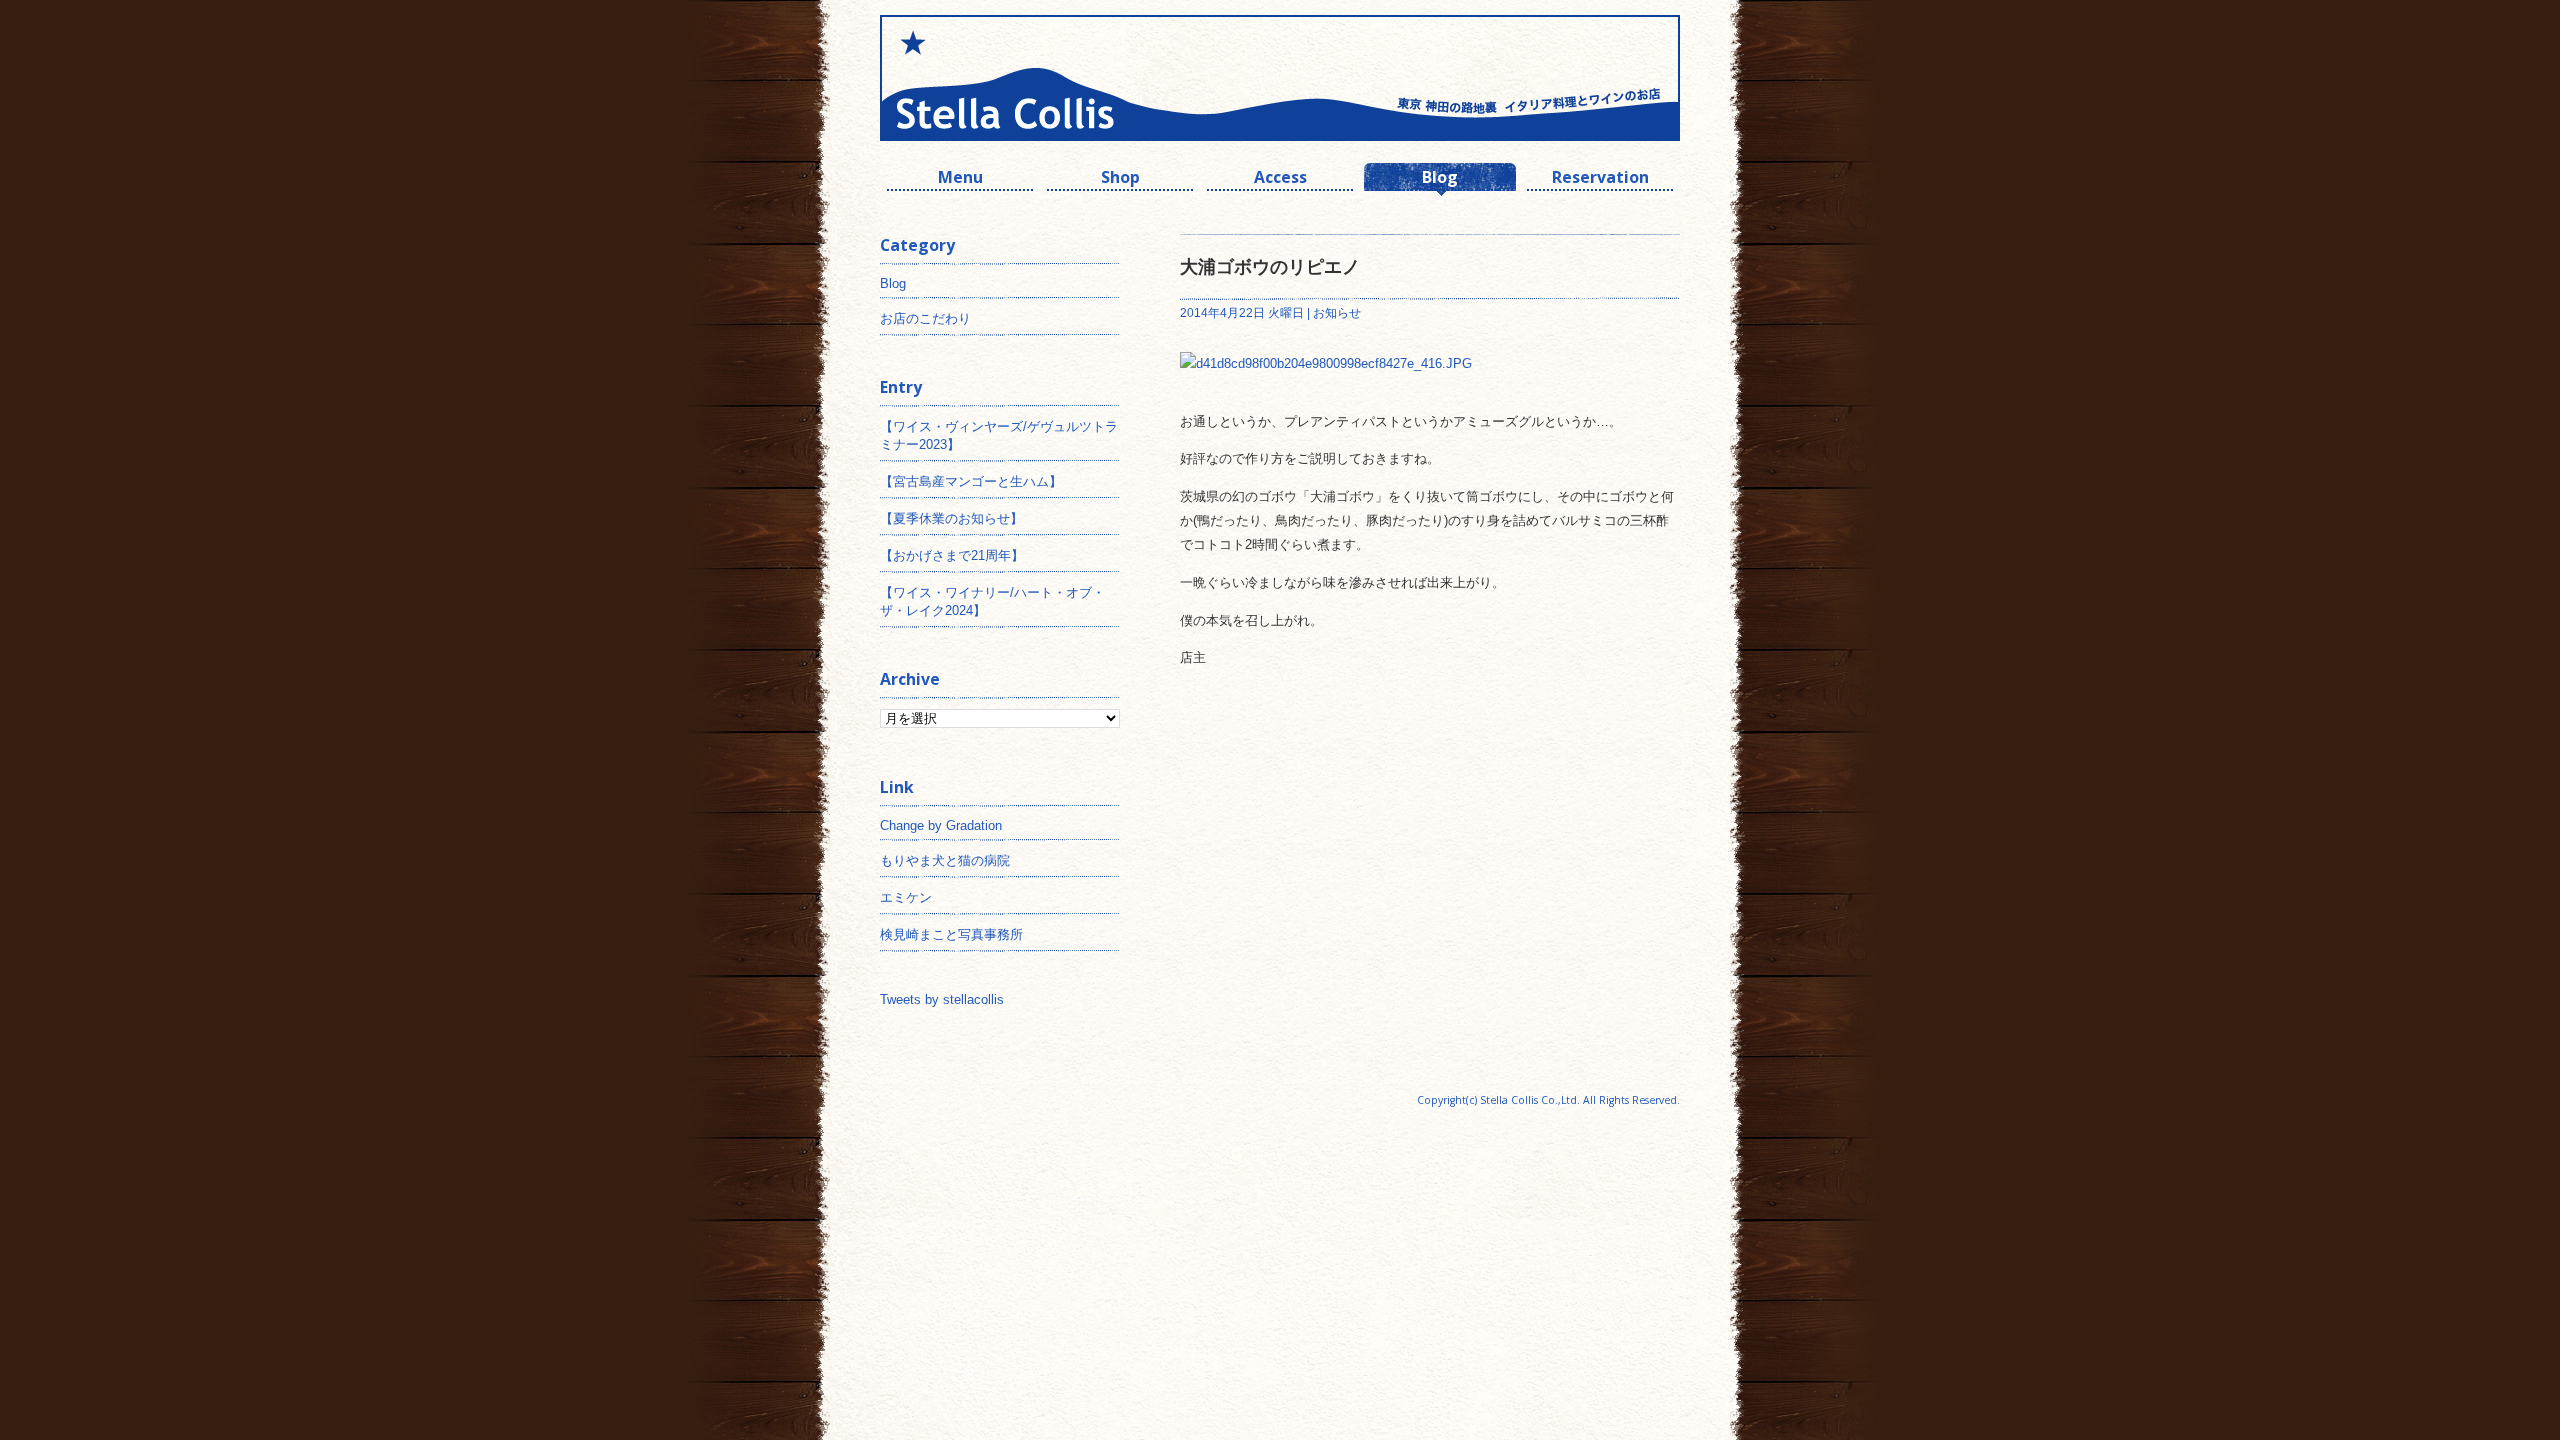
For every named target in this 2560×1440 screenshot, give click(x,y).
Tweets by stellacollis (942, 999)
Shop (1120, 179)
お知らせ (1337, 313)
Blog (1440, 179)
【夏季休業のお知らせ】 (951, 518)
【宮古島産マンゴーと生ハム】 (971, 481)
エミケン (906, 897)
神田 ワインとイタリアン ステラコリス (1080, 78)
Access (1280, 179)
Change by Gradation (941, 825)
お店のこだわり (925, 318)
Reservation (1600, 179)
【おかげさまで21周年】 (952, 555)
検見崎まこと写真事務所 (951, 934)
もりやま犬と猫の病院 (945, 860)
